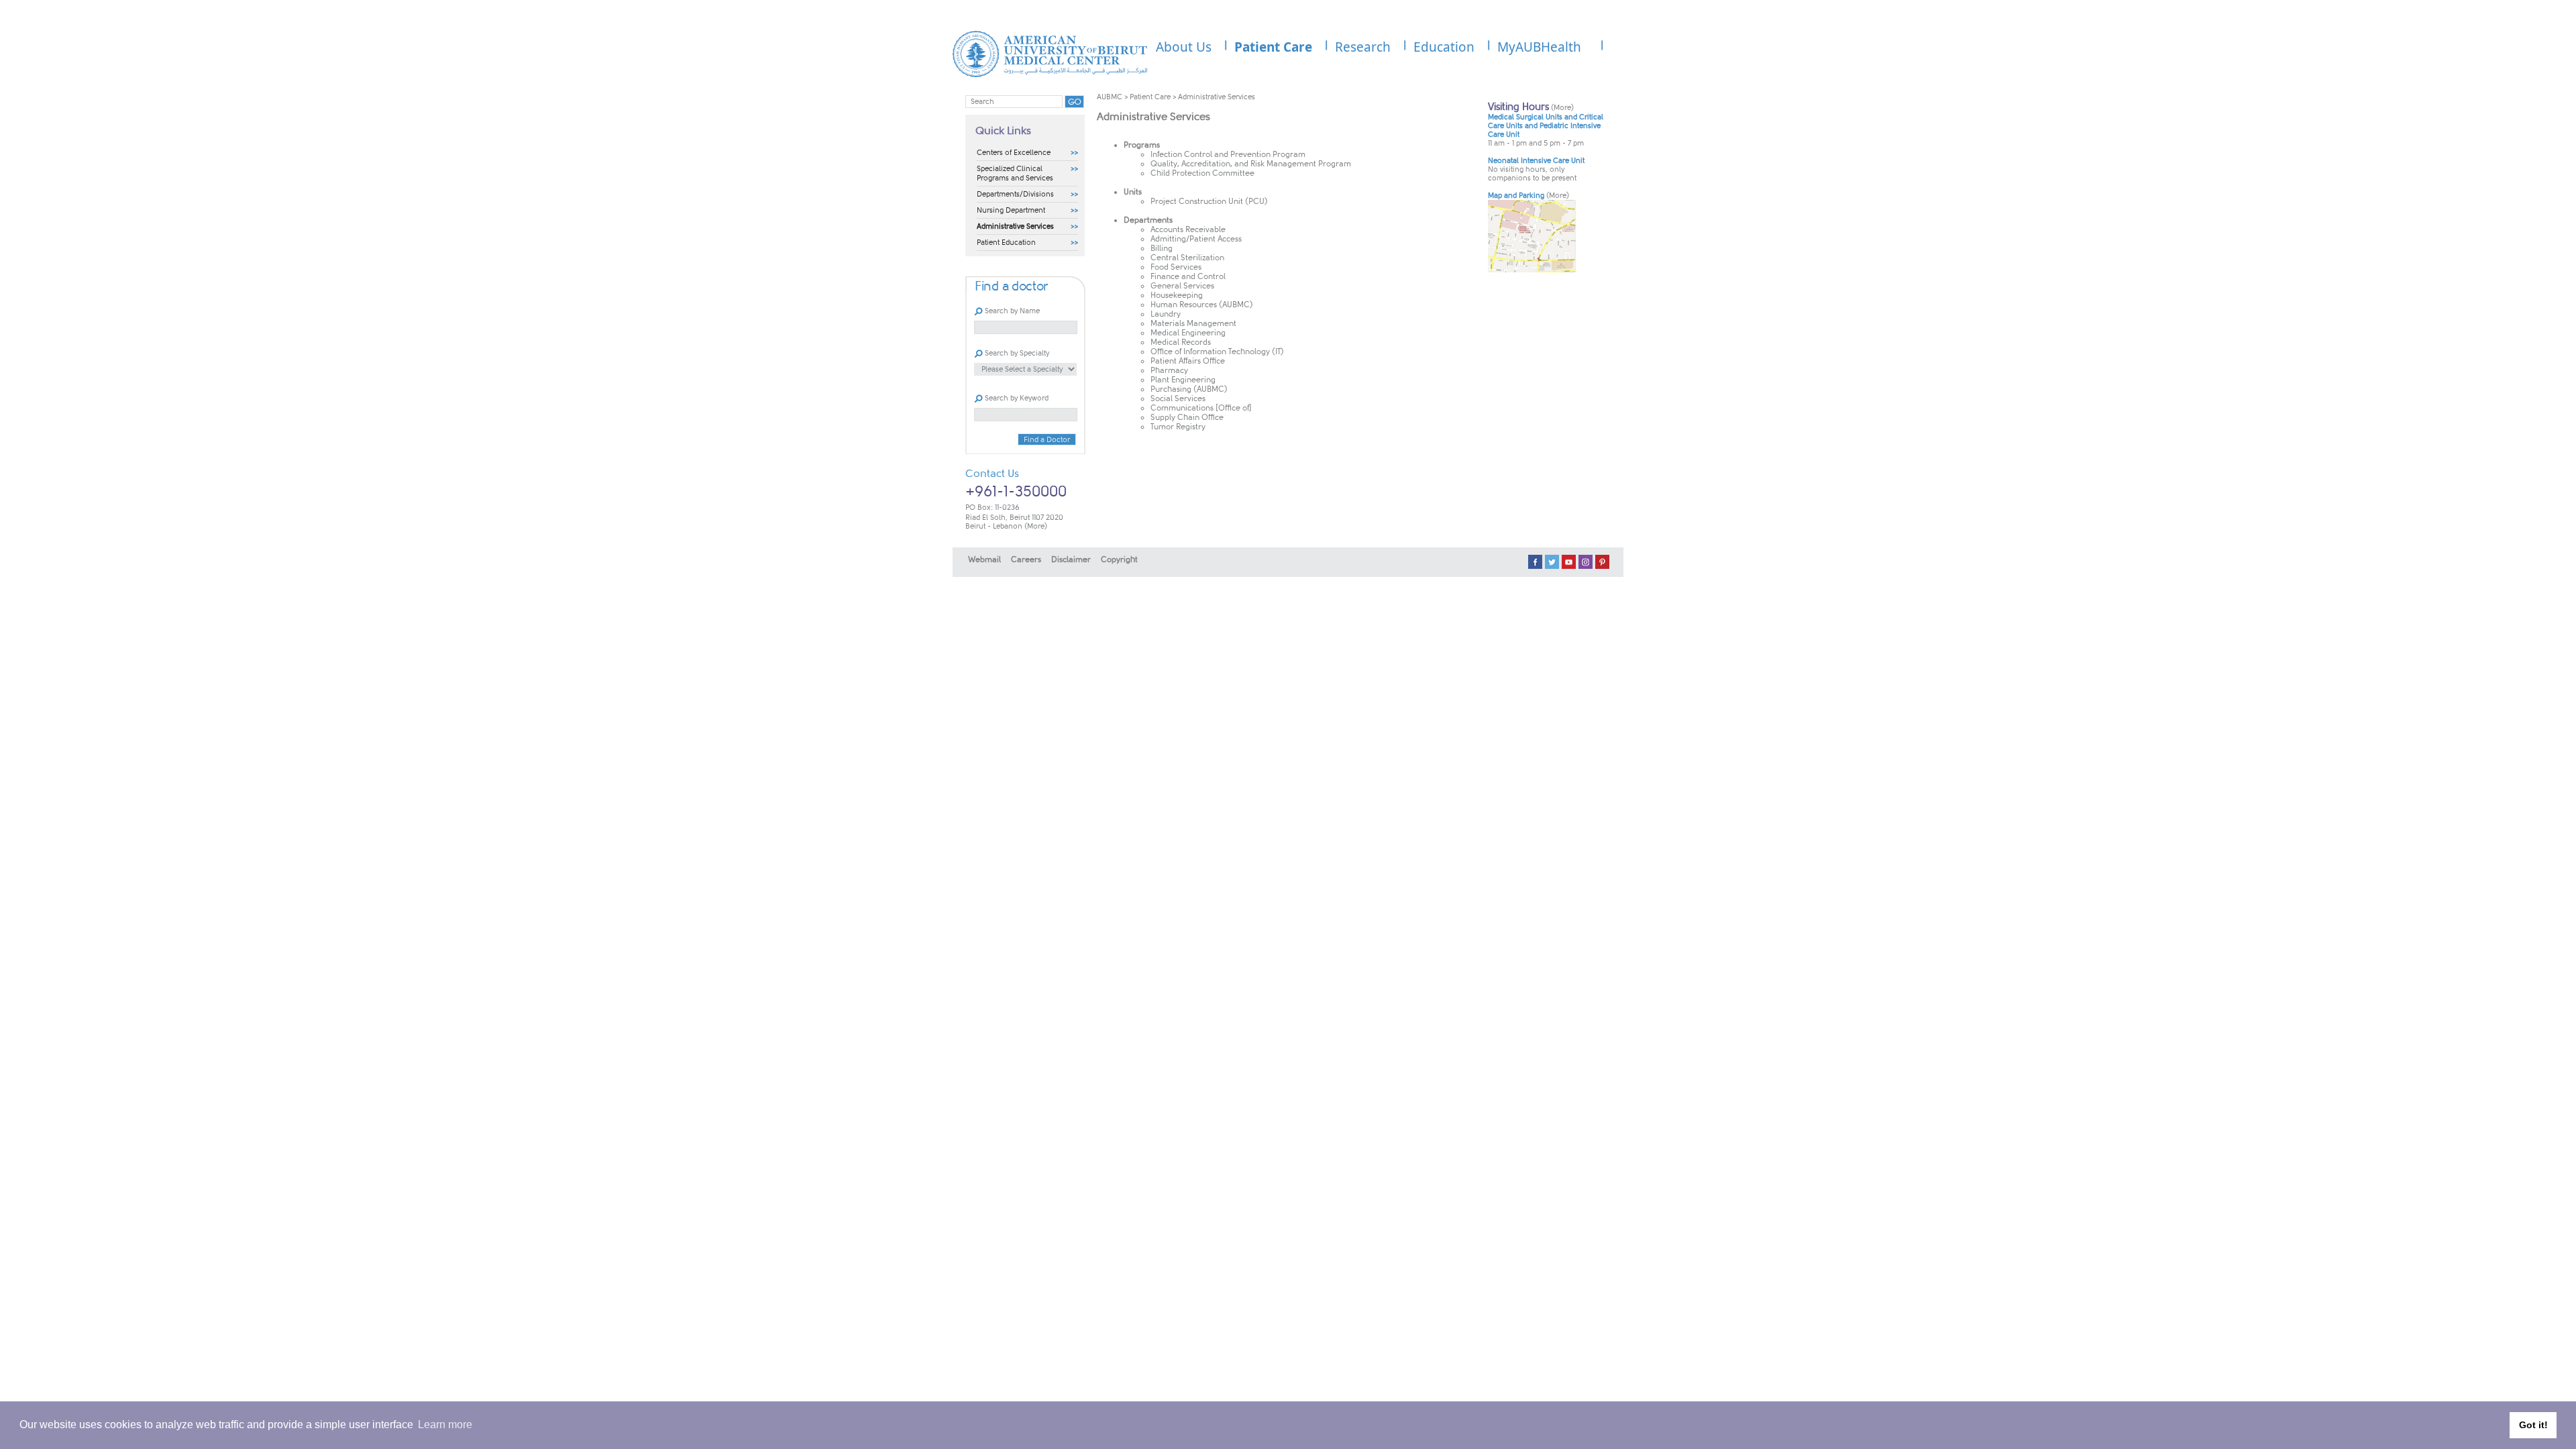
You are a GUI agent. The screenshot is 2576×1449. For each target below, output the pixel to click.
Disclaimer (1071, 559)
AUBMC (1110, 97)
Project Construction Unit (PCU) (1209, 201)
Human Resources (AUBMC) (1202, 305)
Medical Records (1181, 342)
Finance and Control (1188, 276)
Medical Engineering (1188, 333)
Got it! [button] (2533, 1425)
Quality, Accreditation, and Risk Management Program (1251, 164)
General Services (1182, 286)
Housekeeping (1177, 295)
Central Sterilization (1187, 258)
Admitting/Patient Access (1196, 239)
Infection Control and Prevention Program (1228, 154)
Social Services (1178, 398)
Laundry (1166, 314)
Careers (1026, 559)
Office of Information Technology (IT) (1217, 352)
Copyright (1119, 559)
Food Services (1176, 267)
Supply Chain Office (1187, 417)
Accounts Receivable (1188, 229)
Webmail (984, 559)
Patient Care (1150, 97)
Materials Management (1193, 323)
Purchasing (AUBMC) (1189, 389)
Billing (1162, 248)
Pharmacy (1169, 370)
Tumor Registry (1178, 427)
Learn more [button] (445, 1425)
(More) (1036, 526)
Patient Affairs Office (1188, 361)
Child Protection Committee (1202, 173)
